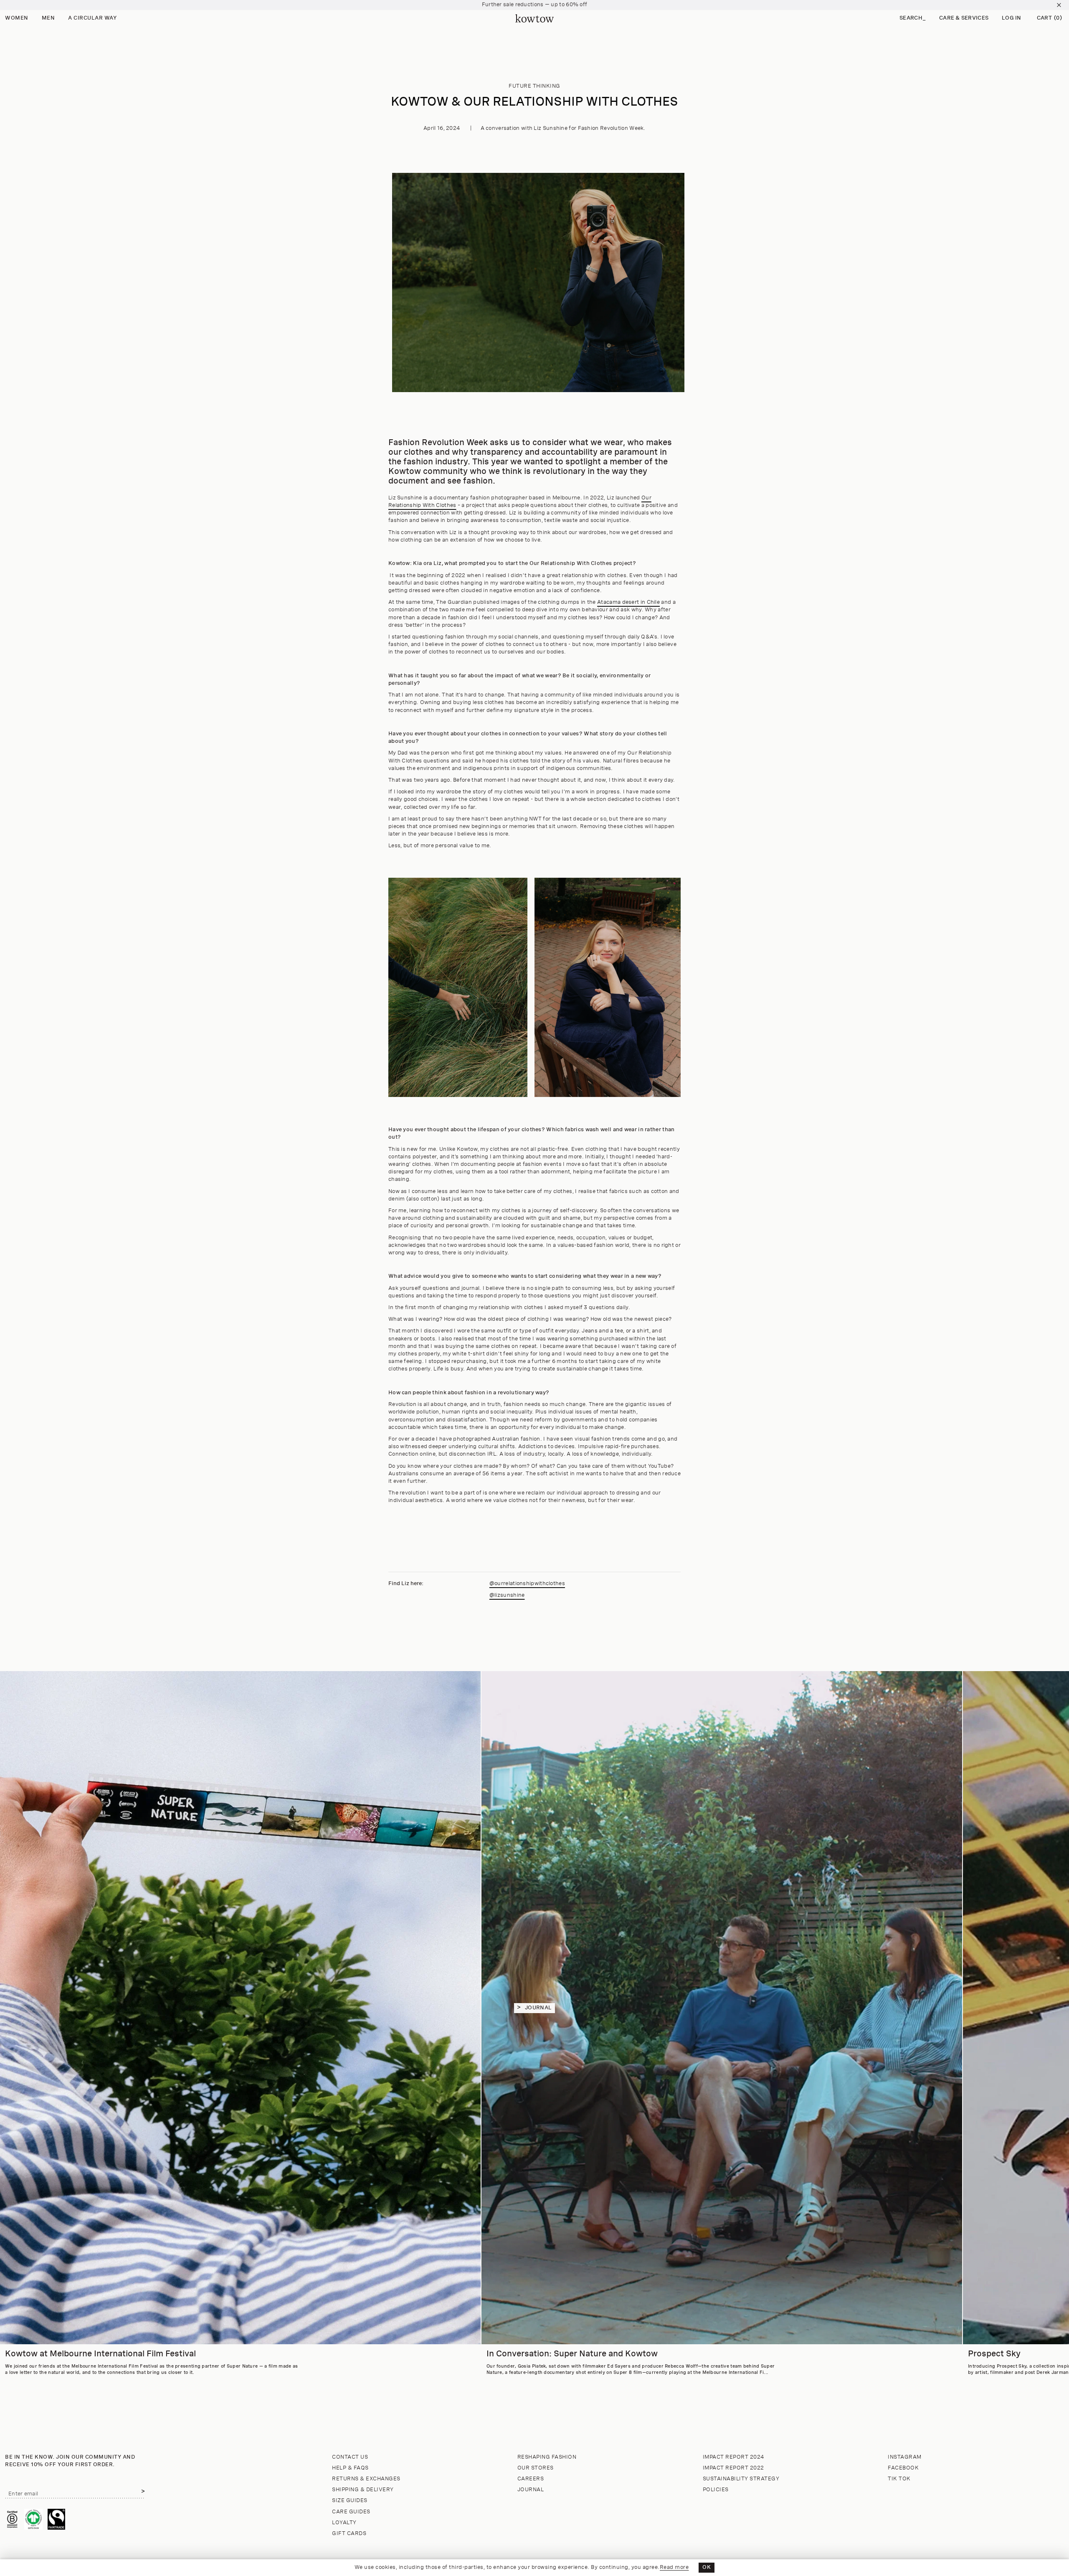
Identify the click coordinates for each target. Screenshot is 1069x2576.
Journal (531, 2490)
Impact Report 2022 (733, 2468)
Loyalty (344, 2523)
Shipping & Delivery (363, 2490)
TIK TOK (899, 2479)
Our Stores (536, 2468)
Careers (531, 2479)
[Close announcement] (1059, 5)
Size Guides (350, 2501)
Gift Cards (349, 2534)
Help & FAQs (350, 2468)
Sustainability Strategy (741, 2479)
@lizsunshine (507, 1595)
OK (707, 2567)
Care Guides (351, 2512)
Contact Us (350, 2457)
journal (538, 2008)
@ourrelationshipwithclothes (527, 1584)
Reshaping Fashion (547, 2457)
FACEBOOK (903, 2468)
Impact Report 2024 (734, 2457)
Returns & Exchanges (366, 2479)
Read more (674, 2567)
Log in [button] (1012, 18)
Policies (716, 2490)
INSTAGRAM (905, 2457)
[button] (913, 19)
